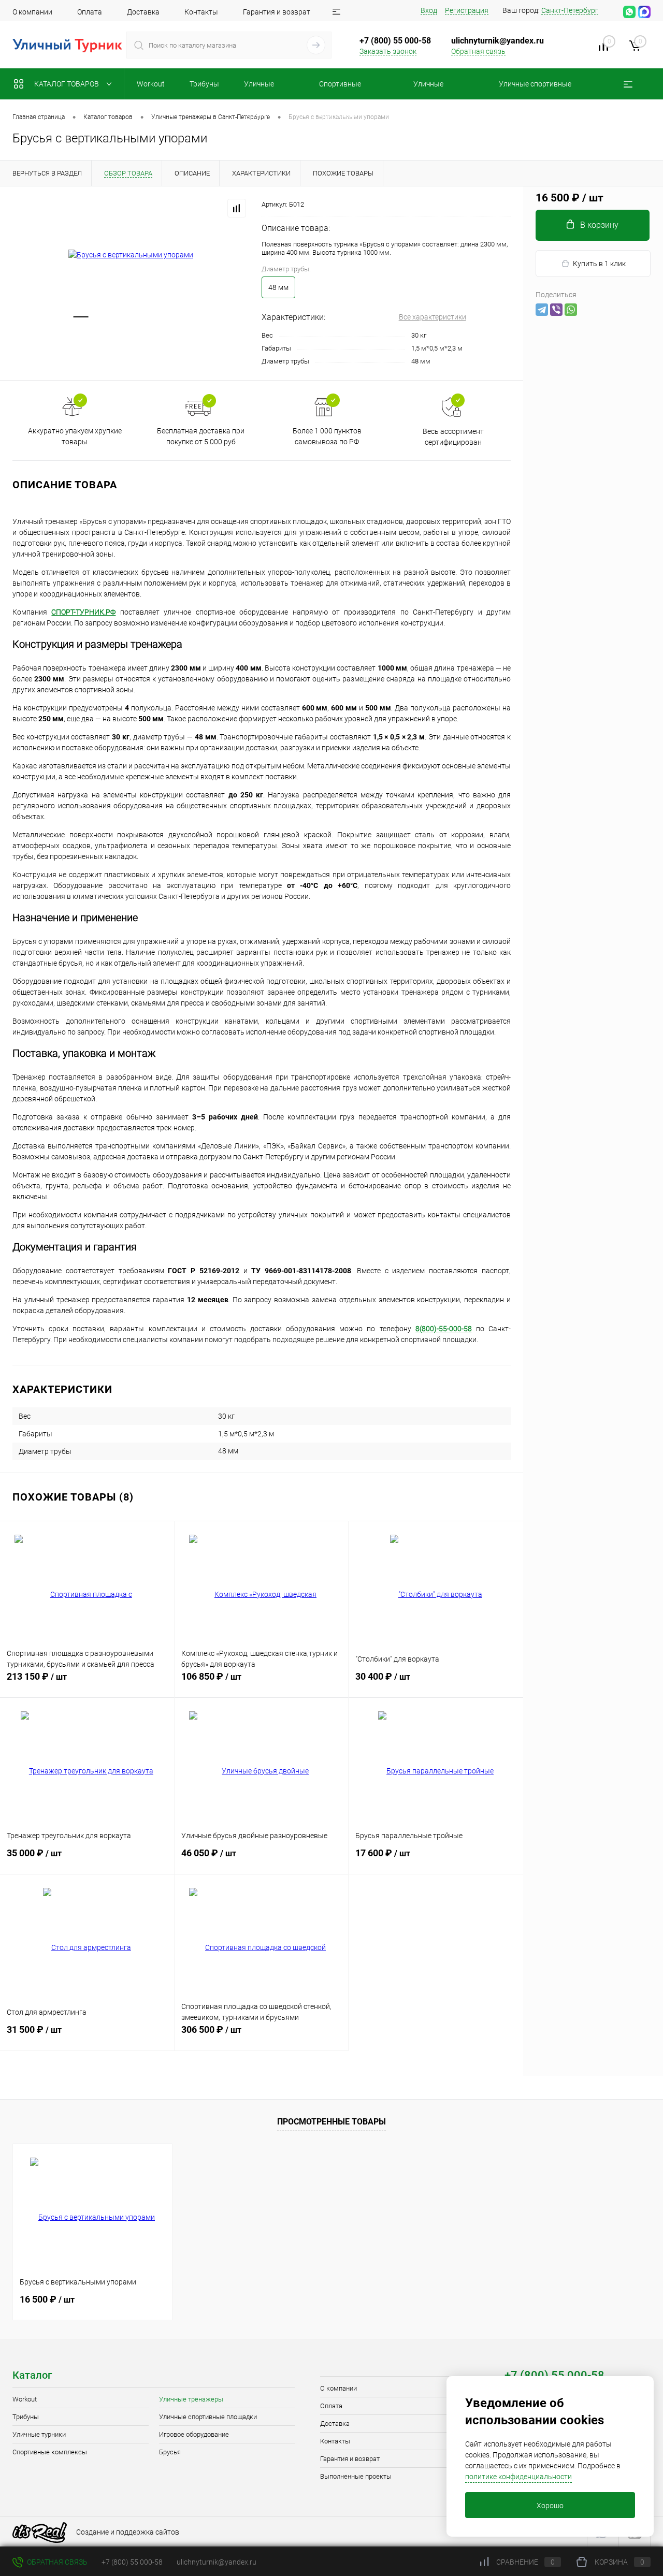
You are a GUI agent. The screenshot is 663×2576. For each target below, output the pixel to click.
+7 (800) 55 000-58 (132, 2562)
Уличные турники (39, 2434)
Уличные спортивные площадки (208, 2417)
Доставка (143, 12)
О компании (32, 12)
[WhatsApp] (571, 310)
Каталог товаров (67, 84)
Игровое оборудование (194, 2434)
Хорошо (550, 2506)
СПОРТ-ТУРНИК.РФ (83, 612)
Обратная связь (478, 51)
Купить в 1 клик (599, 264)
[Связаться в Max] (644, 12)
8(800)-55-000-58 (444, 1329)
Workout (25, 2399)
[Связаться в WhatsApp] (629, 12)
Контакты (201, 12)
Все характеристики (433, 317)
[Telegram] (542, 310)
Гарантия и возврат (277, 12)
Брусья (170, 2452)
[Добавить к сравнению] (237, 208)
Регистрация (467, 10)
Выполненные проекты (356, 2476)
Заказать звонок (388, 51)
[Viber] (556, 310)
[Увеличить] (131, 255)
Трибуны (26, 2417)
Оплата (90, 12)
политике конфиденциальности (518, 2477)
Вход (429, 10)
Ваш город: (550, 10)
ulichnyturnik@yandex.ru (498, 41)
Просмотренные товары (331, 2122)
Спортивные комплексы (50, 2452)
